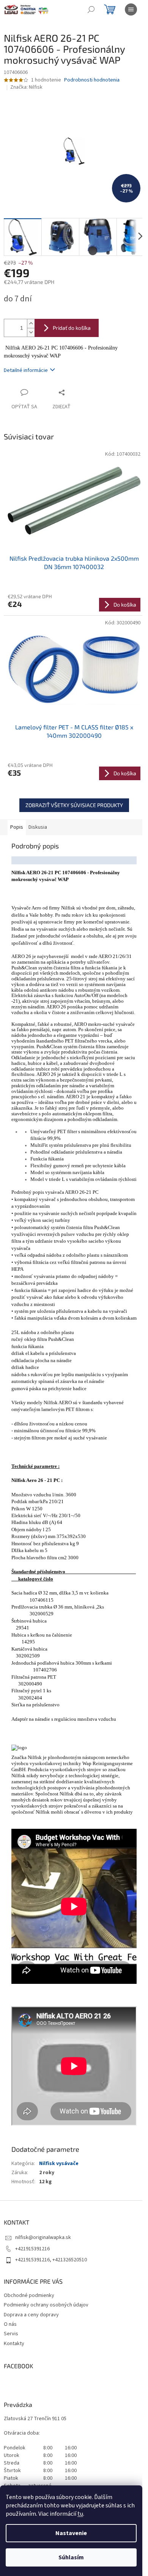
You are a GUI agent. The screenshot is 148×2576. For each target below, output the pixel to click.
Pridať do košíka (72, 328)
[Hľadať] (91, 9)
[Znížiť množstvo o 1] (31, 332)
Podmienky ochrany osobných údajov (46, 2305)
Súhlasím (71, 2557)
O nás (10, 2324)
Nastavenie (71, 2533)
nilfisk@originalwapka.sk (43, 2237)
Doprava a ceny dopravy (31, 2315)
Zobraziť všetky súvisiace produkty (74, 805)
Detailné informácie (26, 370)
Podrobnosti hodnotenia (92, 80)
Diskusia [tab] (38, 827)
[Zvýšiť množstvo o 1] (31, 324)
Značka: (26, 87)
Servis (11, 2334)
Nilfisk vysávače (59, 2164)
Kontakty (14, 2344)
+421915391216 (32, 2249)
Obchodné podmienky (29, 2295)
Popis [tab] (17, 827)
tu (80, 2514)
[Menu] (131, 9)
